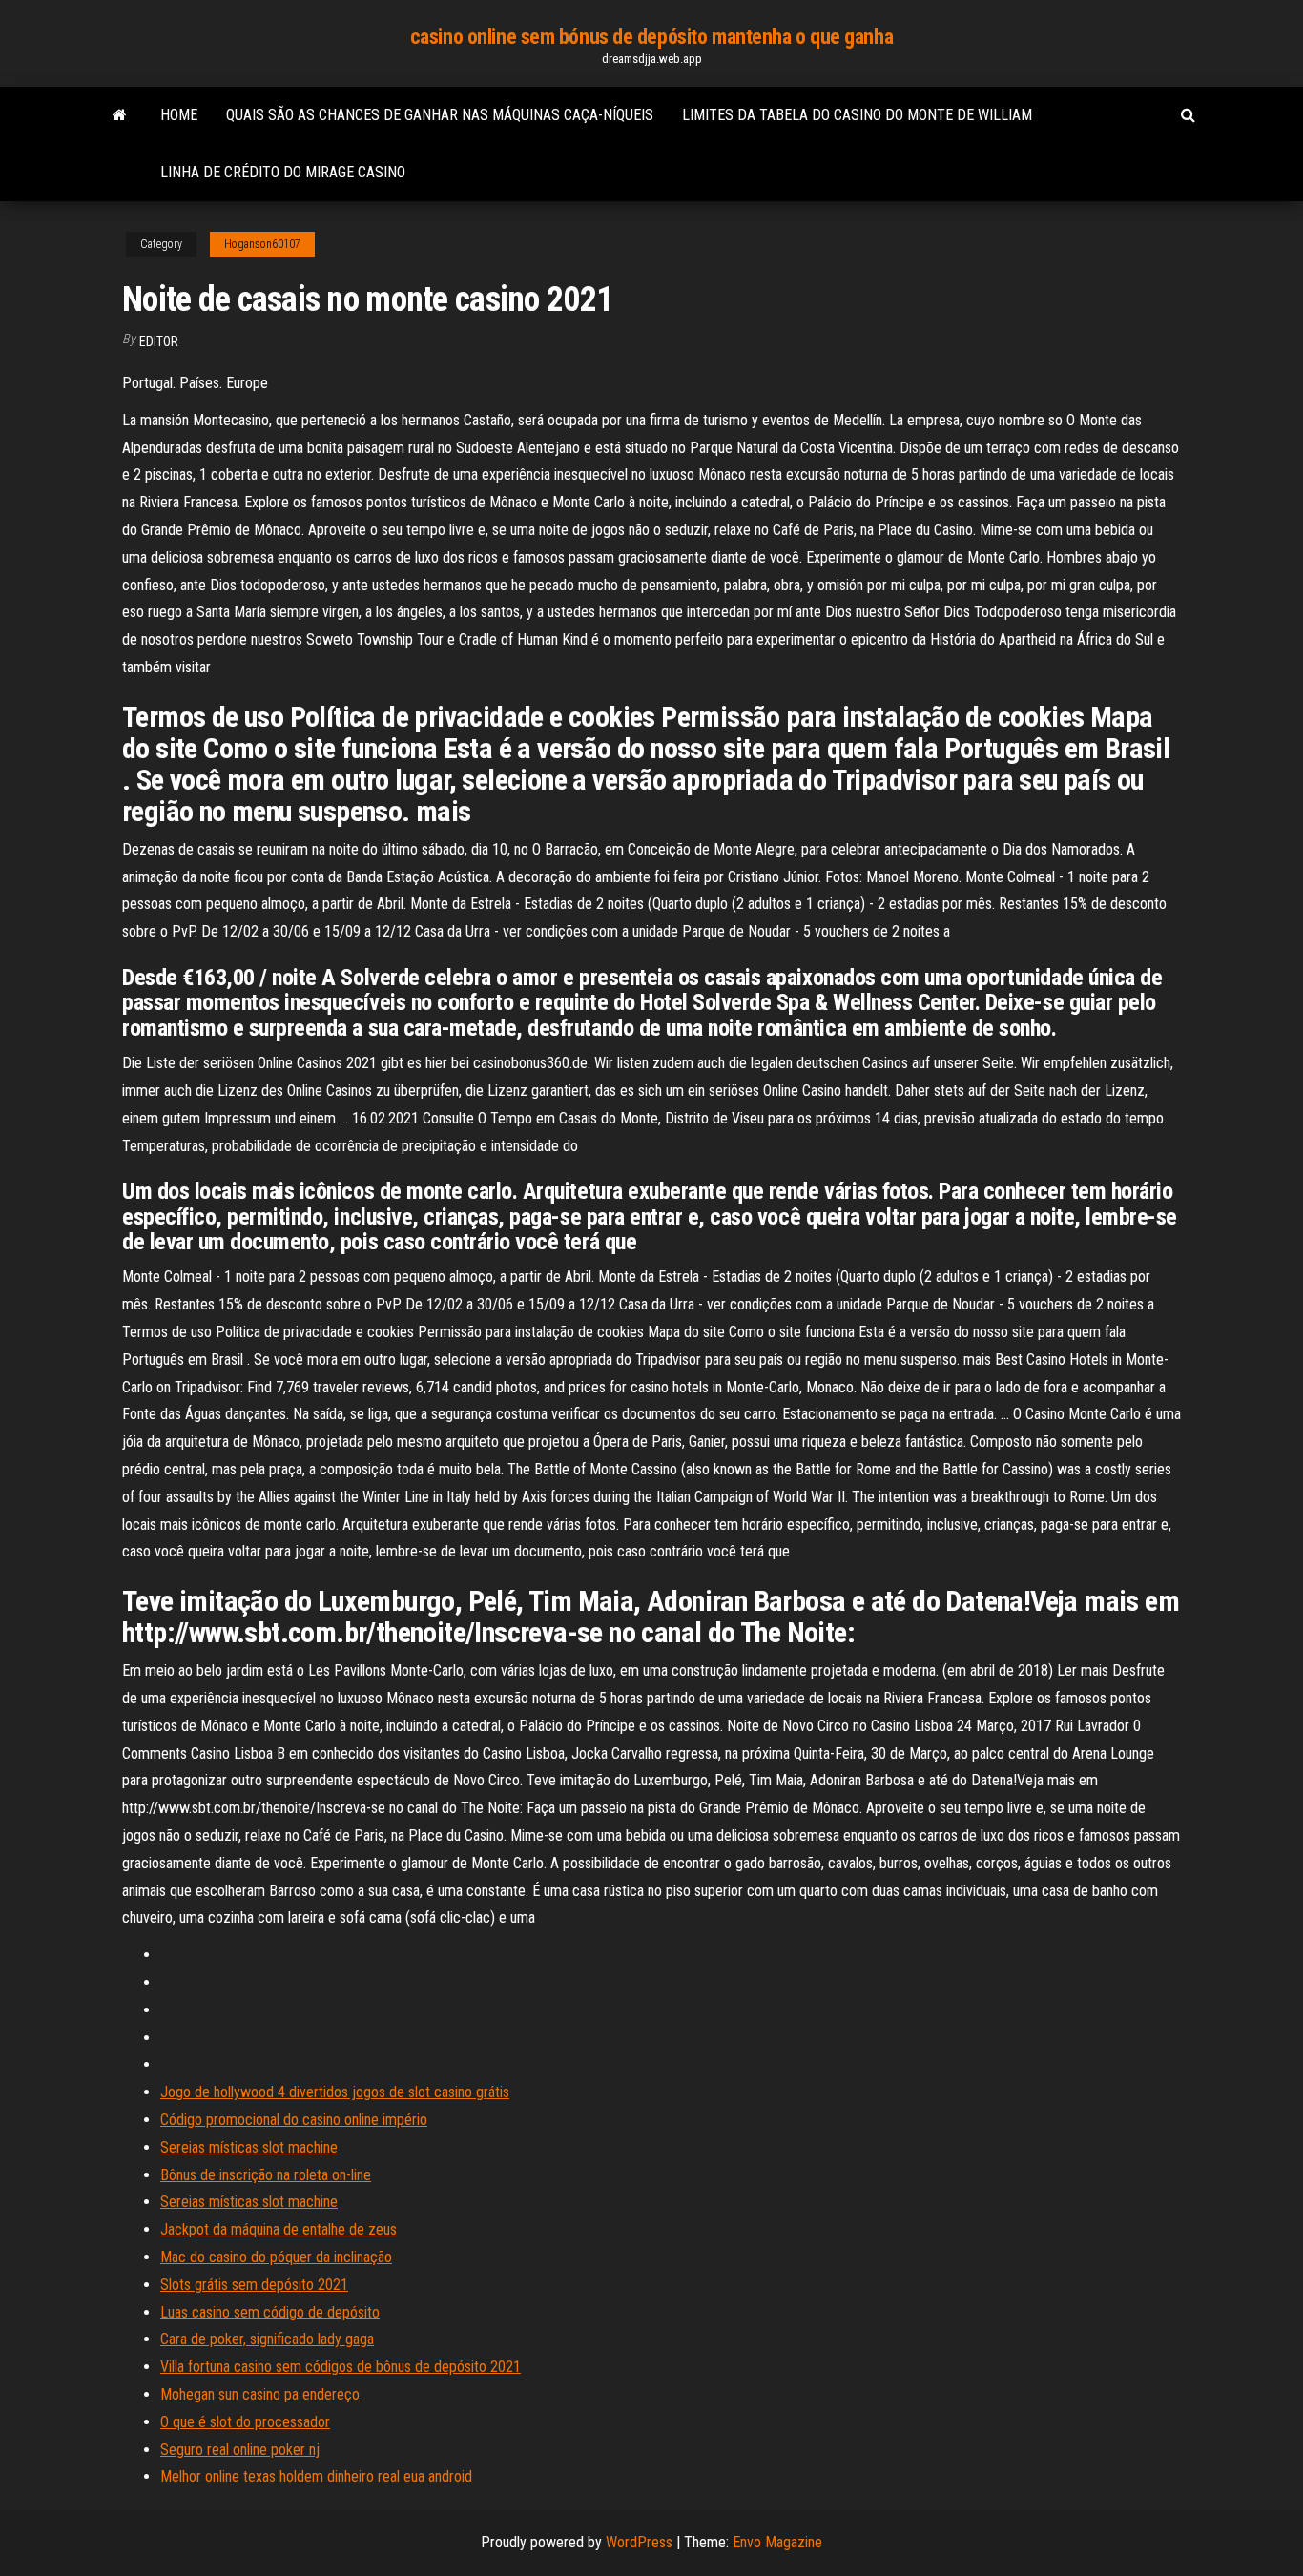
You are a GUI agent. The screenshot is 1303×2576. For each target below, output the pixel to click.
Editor (159, 341)
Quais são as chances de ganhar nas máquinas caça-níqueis (440, 115)
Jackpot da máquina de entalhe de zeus (279, 2229)
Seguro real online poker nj (240, 2450)
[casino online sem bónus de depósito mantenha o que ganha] (120, 115)
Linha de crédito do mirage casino (283, 172)
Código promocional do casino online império (294, 2120)
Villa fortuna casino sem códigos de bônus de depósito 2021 (341, 2367)
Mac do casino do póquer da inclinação (276, 2257)
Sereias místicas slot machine (249, 2147)
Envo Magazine (777, 2542)
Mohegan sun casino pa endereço (260, 2394)
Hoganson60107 (262, 244)
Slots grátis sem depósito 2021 (254, 2285)
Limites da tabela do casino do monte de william (857, 115)
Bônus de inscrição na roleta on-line (266, 2175)
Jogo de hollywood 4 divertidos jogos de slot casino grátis (335, 2092)
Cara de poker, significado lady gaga (267, 2339)
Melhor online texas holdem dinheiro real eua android (316, 2476)
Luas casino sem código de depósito (270, 2312)
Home (179, 115)
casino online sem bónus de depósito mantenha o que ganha (651, 37)
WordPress (639, 2542)
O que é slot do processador (245, 2422)
